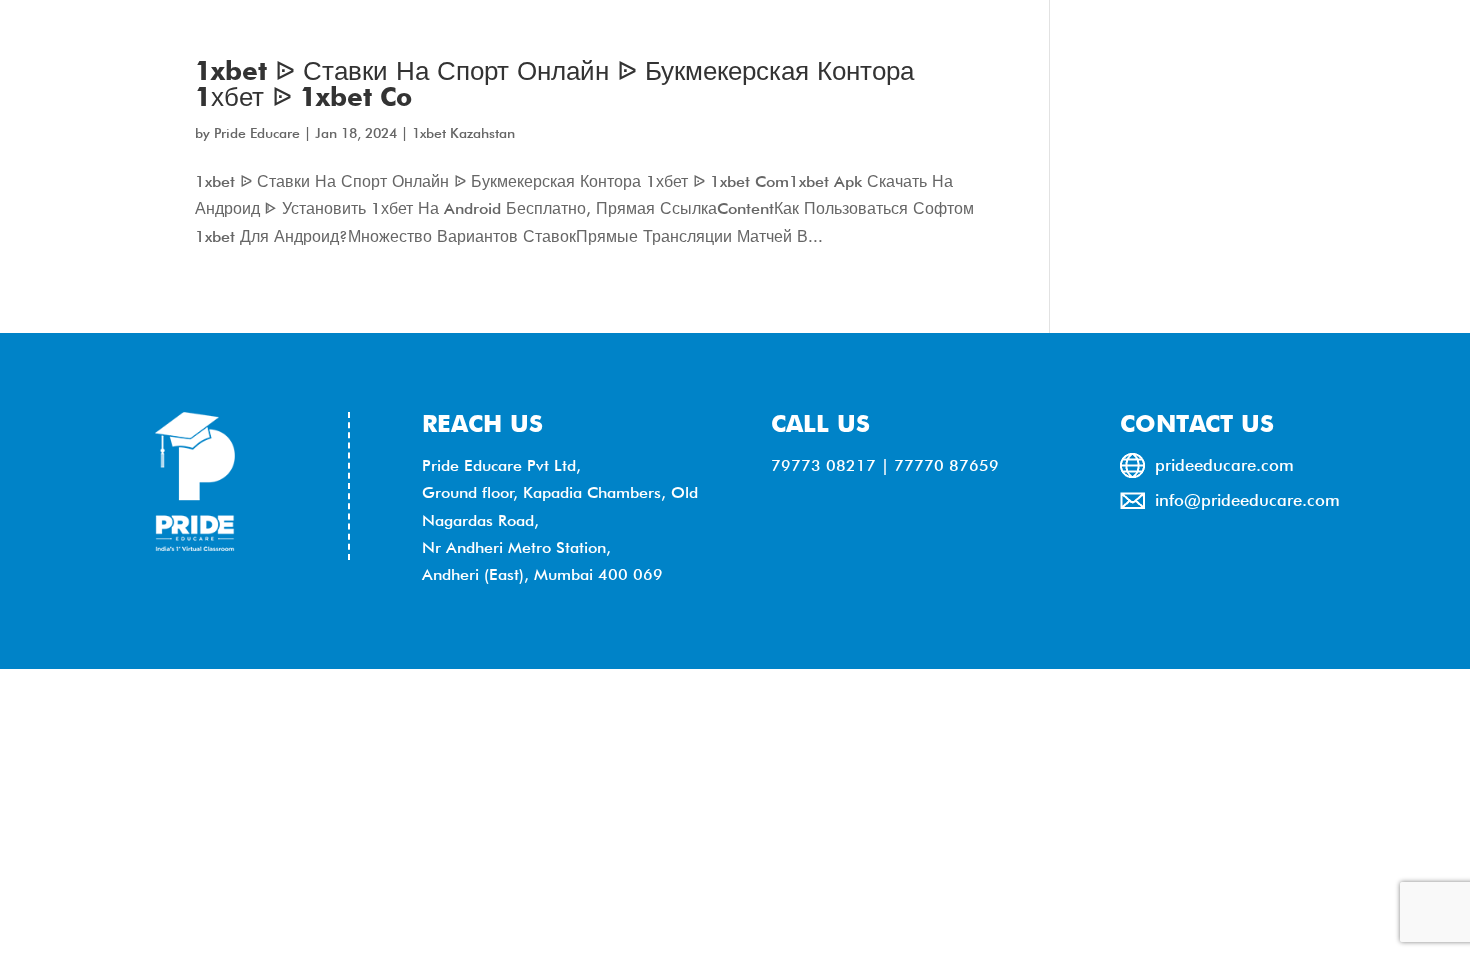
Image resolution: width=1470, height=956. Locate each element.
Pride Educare (257, 133)
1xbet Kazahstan (463, 133)
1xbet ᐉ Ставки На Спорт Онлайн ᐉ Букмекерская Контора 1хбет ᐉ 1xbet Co (554, 83)
